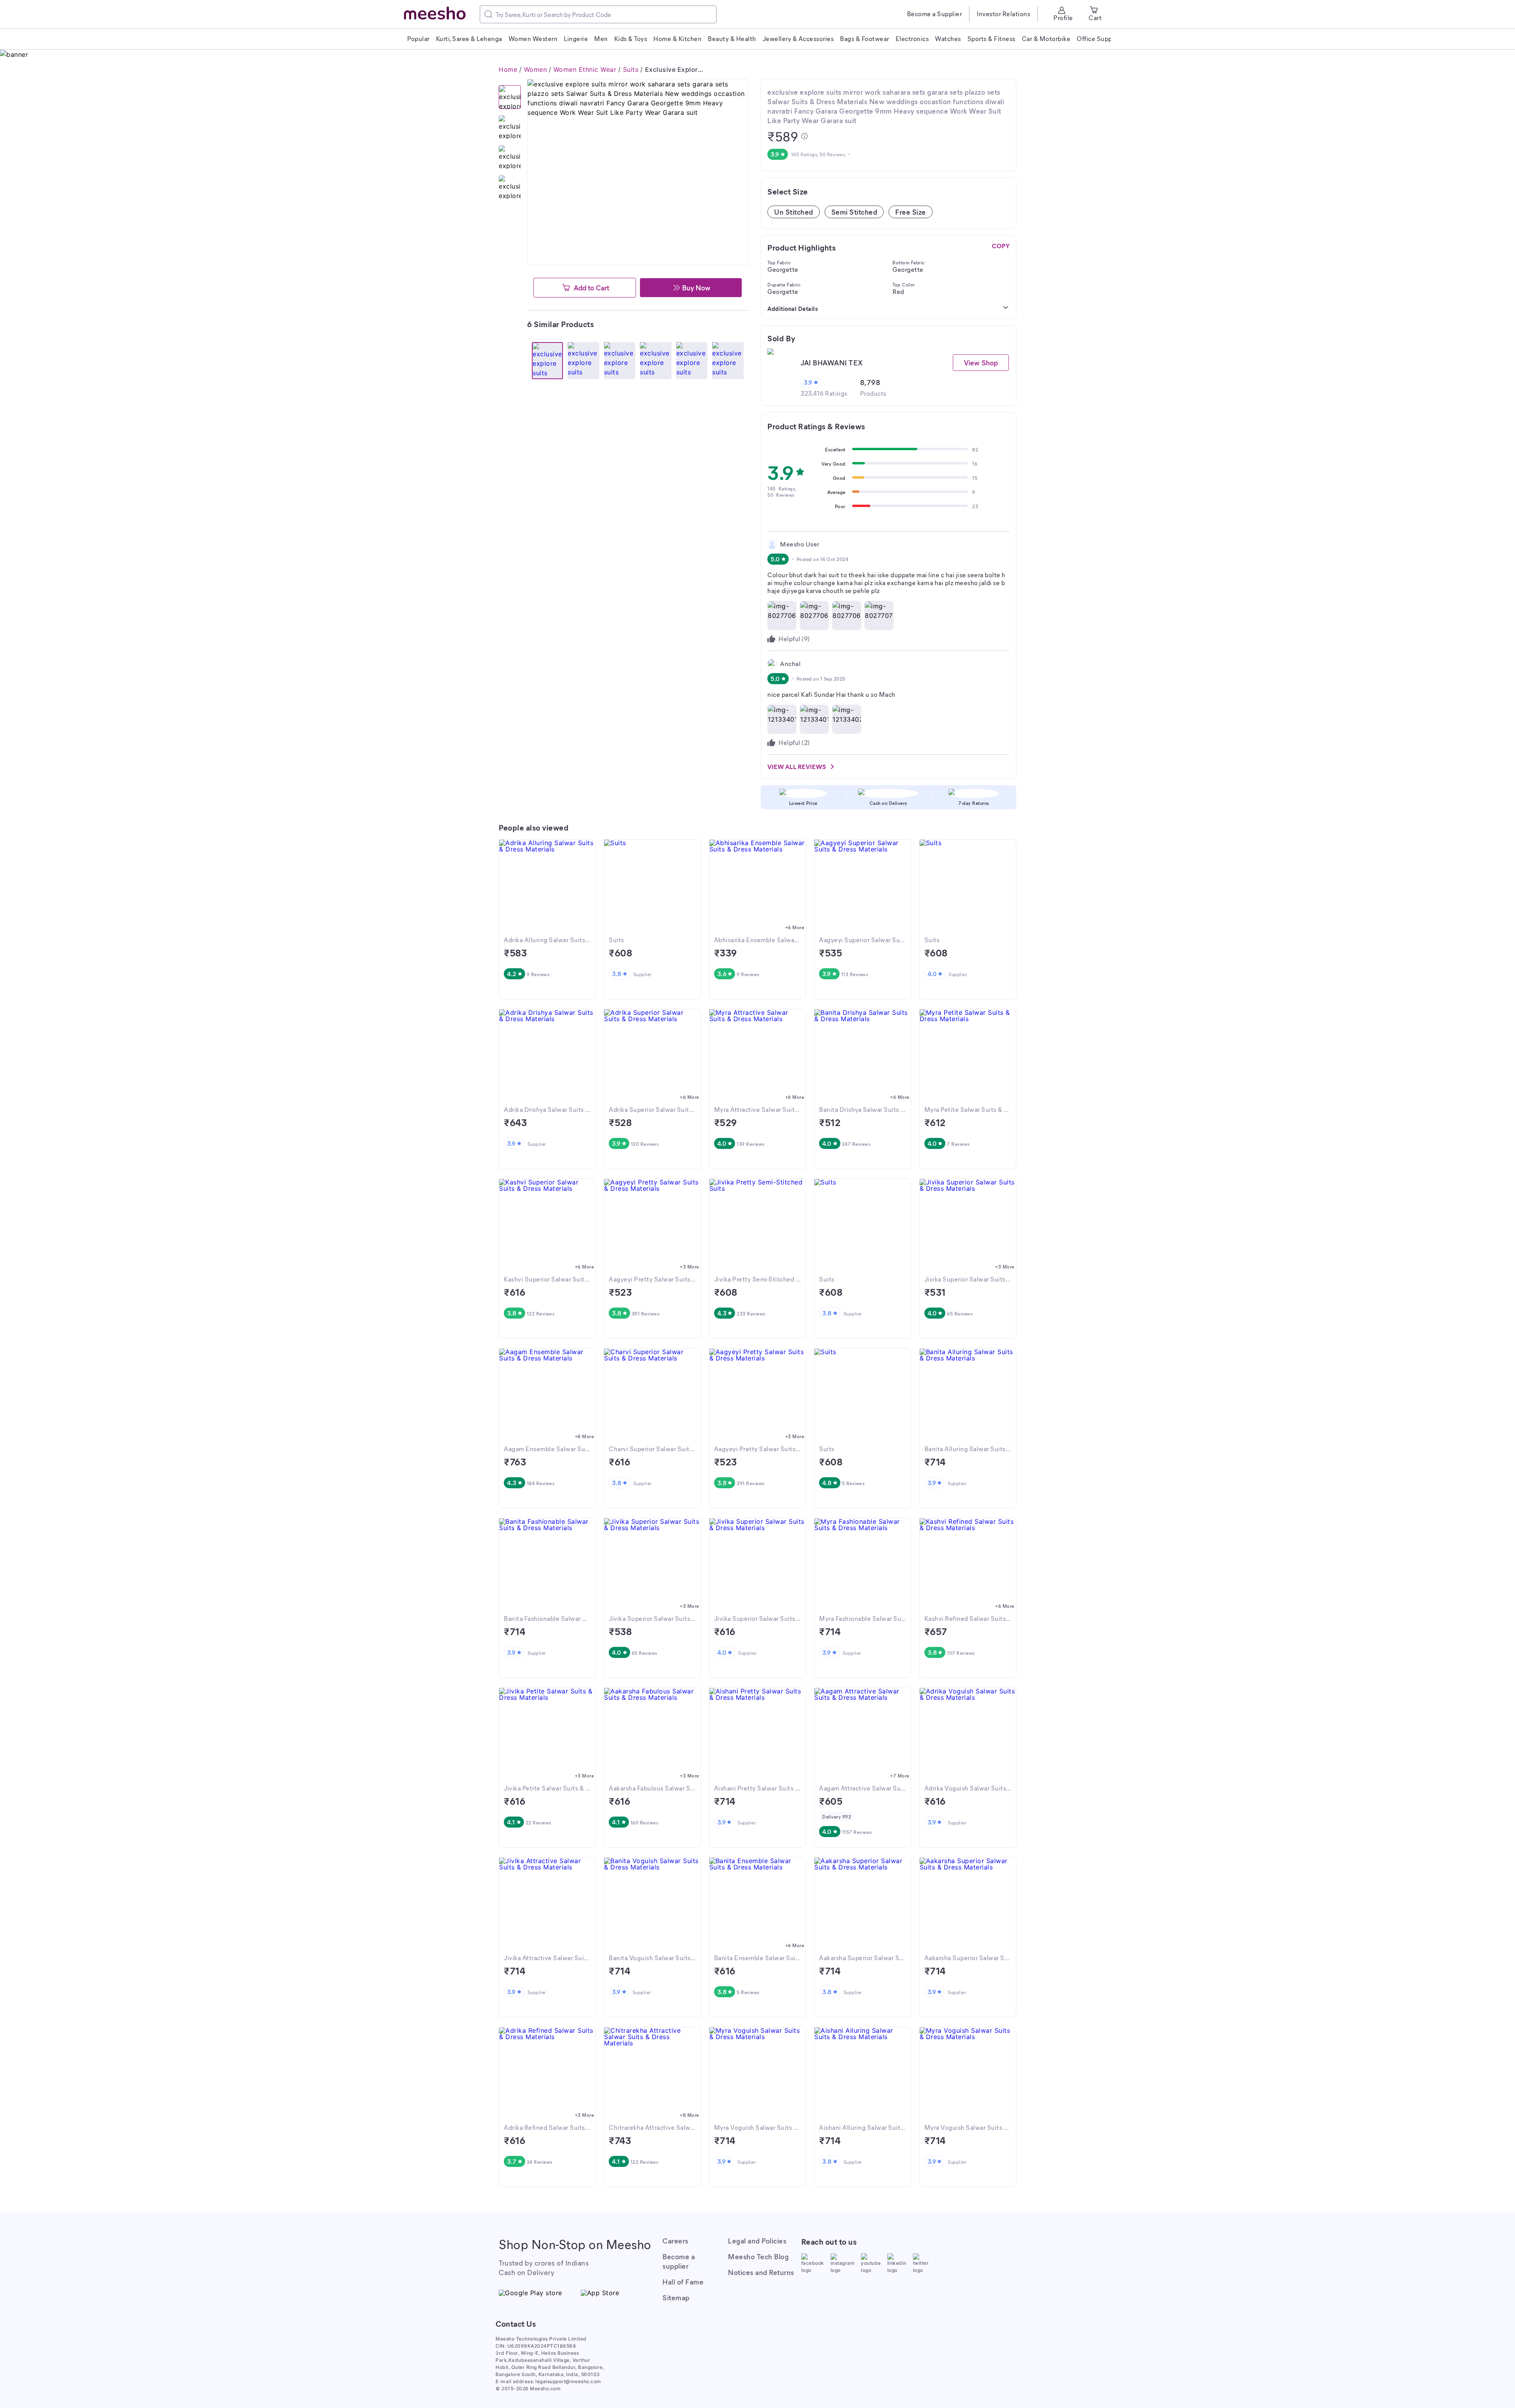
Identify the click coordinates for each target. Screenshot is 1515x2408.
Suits (631, 69)
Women (536, 69)
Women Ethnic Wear (585, 69)
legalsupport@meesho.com (568, 2381)
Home (508, 69)
